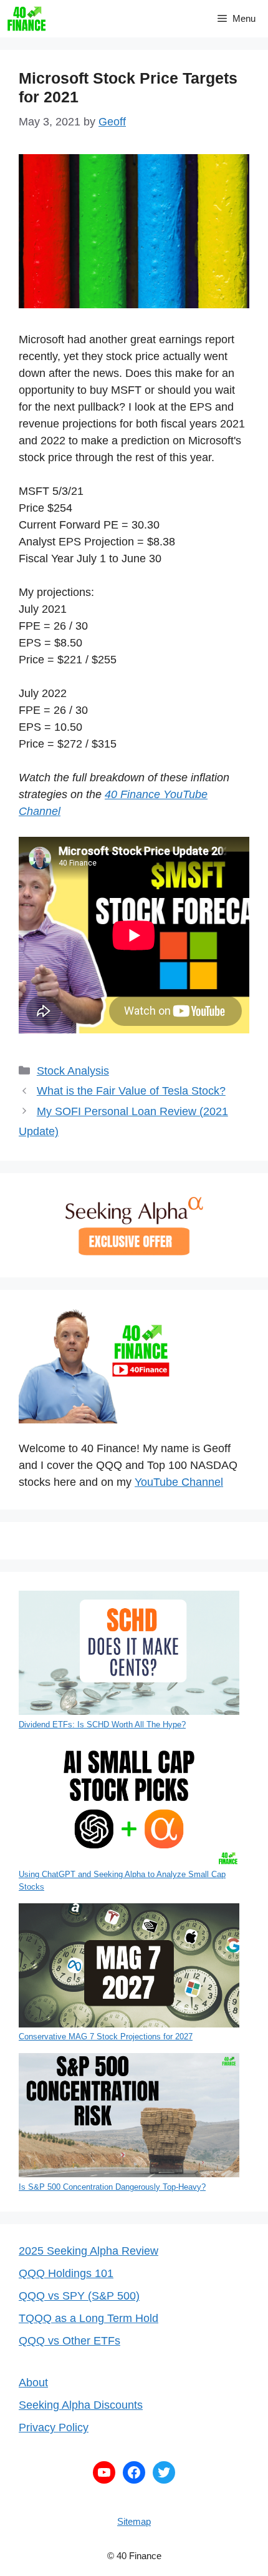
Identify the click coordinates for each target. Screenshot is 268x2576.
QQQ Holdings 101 (66, 2273)
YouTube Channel (179, 1482)
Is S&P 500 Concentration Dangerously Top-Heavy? (112, 2187)
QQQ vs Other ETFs (69, 2341)
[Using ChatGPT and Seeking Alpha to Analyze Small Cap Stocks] (129, 1805)
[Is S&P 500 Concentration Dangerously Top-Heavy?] (129, 2117)
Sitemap (134, 2521)
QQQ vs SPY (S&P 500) (79, 2296)
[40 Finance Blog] (26, 19)
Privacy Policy (54, 2427)
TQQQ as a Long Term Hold (89, 2318)
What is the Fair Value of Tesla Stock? (131, 1091)
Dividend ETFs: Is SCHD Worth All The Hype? (102, 1725)
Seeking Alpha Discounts (81, 2405)
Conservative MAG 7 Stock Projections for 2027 (106, 2037)
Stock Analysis (73, 1071)
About (33, 2383)
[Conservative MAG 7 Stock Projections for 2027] (129, 1967)
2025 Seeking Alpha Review (89, 2251)
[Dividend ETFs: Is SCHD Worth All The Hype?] (129, 1655)
